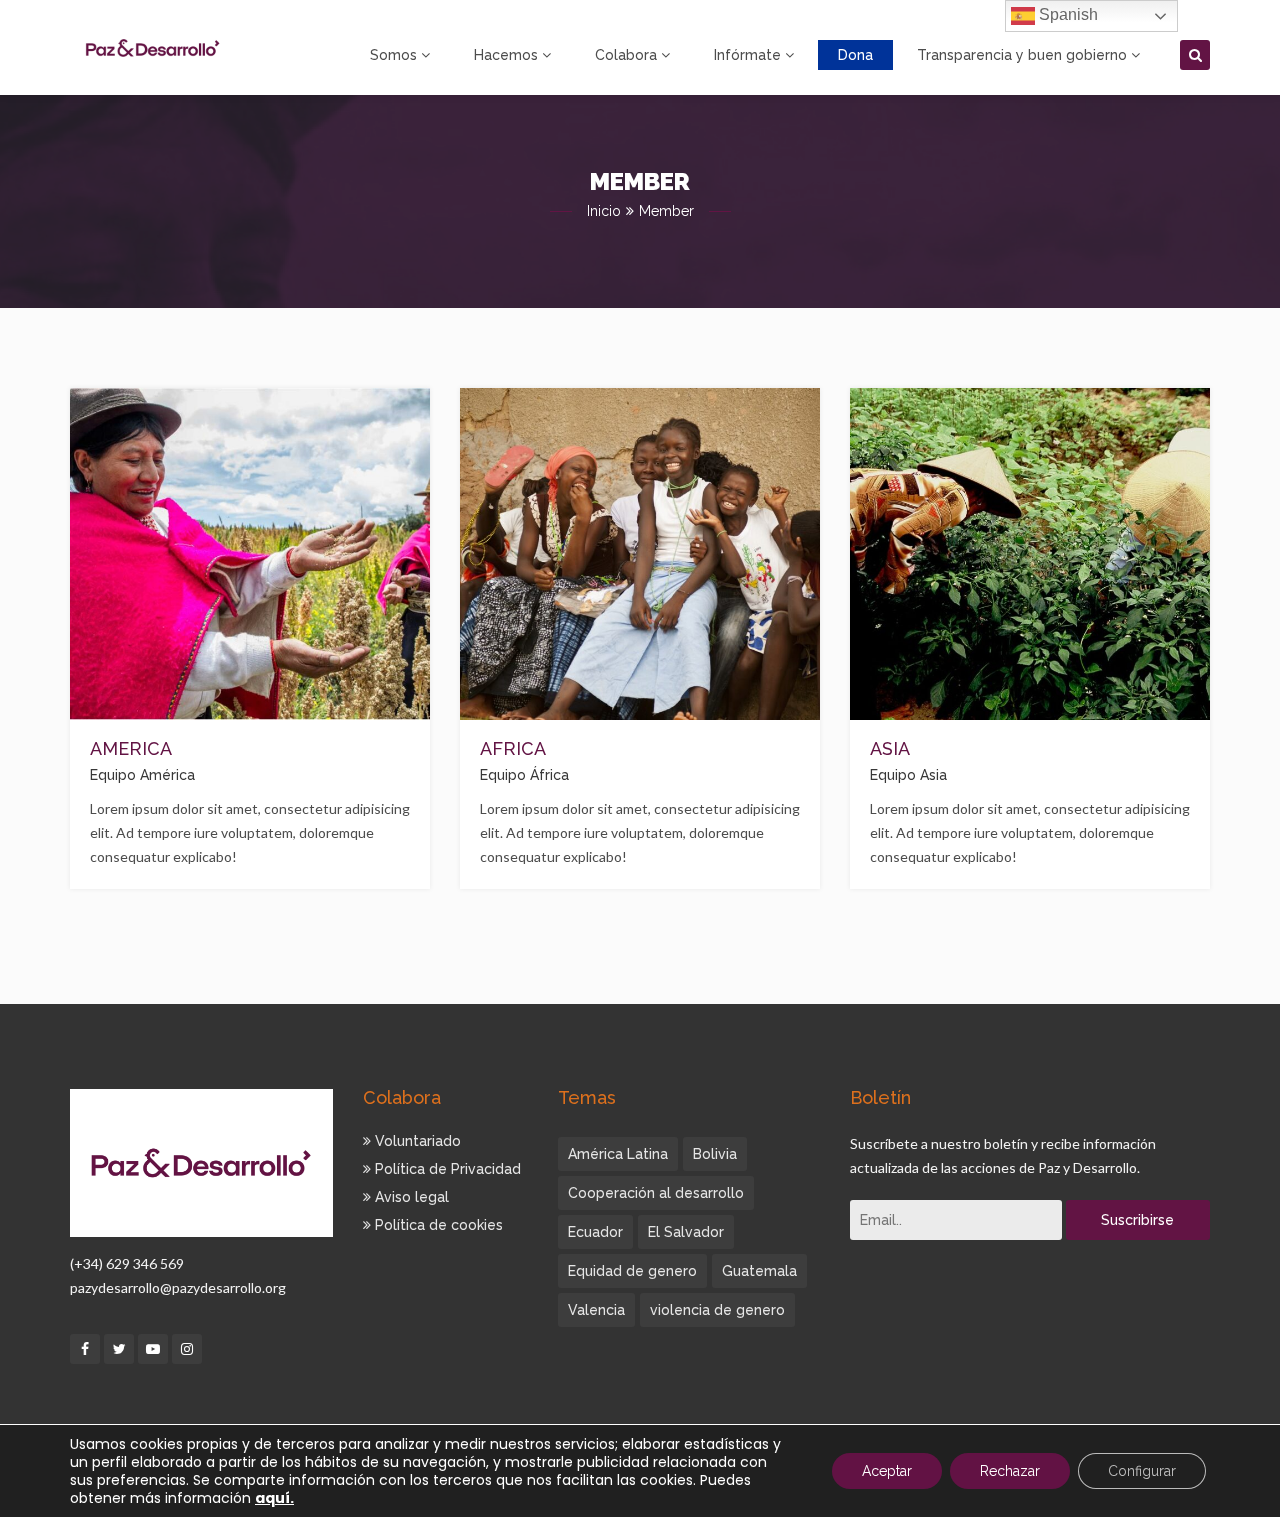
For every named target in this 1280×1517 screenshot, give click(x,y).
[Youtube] (153, 1349)
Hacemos (506, 55)
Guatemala (759, 1271)
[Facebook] (85, 1349)
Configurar (1142, 1471)
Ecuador (595, 1232)
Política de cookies (437, 1225)
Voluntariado (416, 1141)
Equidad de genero (632, 1271)
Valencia (596, 1310)
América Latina (618, 1154)
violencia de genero (717, 1310)
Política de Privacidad (446, 1169)
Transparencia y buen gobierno (1022, 55)
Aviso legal (410, 1197)
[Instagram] (187, 1349)
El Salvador (686, 1232)
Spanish (1066, 14)
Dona (855, 55)
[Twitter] (119, 1349)
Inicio (604, 211)
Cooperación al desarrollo (656, 1193)
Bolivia (715, 1154)
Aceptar (887, 1471)
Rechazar (1010, 1471)
